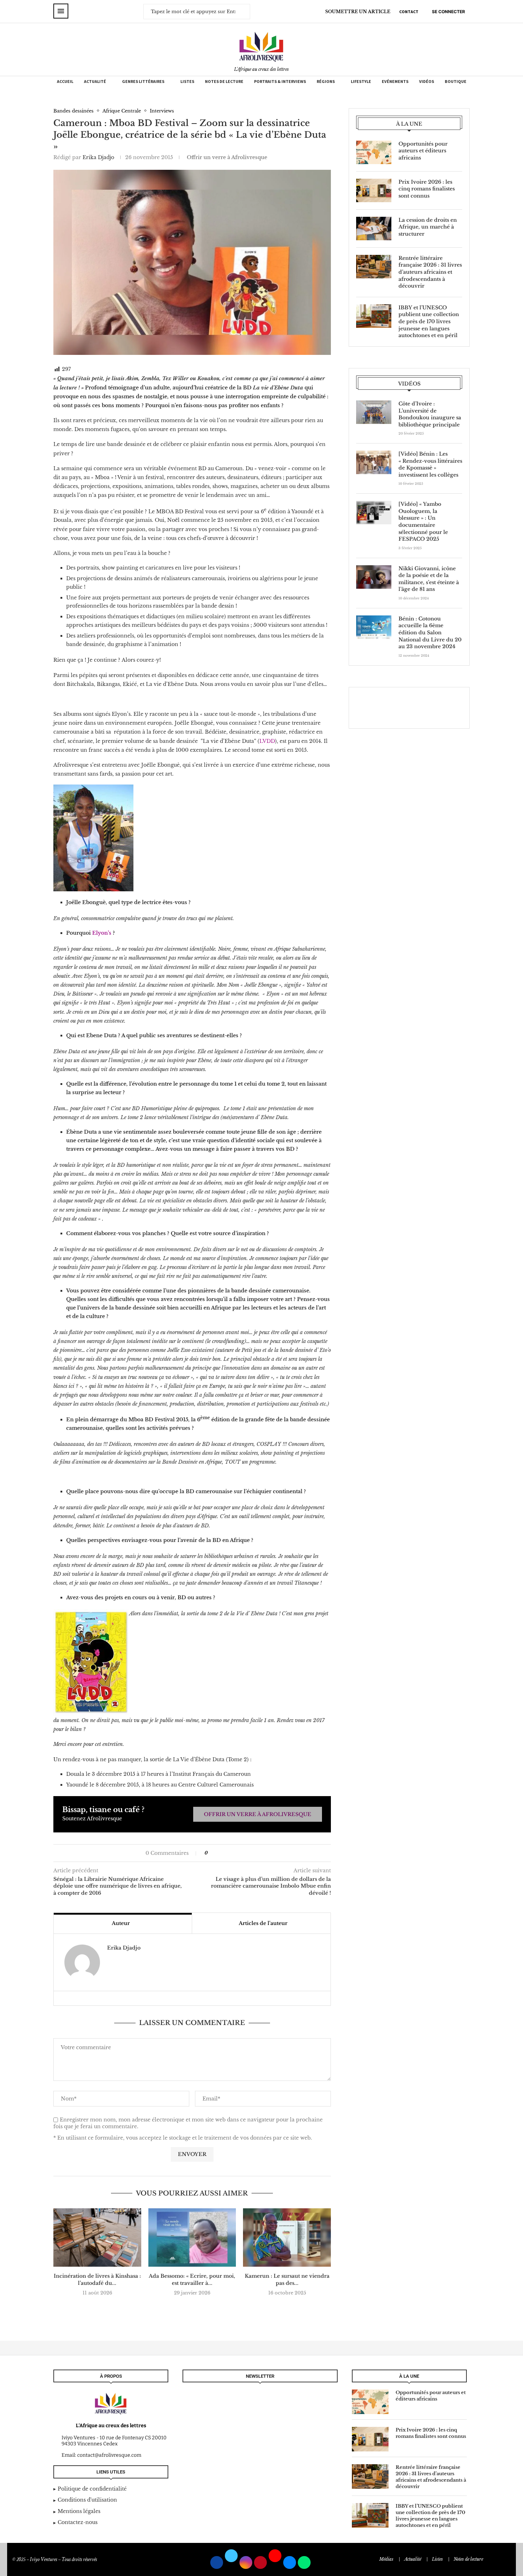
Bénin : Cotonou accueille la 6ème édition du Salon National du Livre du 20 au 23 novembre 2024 (430, 633)
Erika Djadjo (98, 157)
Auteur (121, 1923)
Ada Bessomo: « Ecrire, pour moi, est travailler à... (192, 2279)
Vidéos (427, 81)
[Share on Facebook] (216, 1853)
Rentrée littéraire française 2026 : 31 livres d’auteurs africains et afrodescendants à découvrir (430, 272)
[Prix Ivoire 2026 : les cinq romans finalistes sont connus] (374, 190)
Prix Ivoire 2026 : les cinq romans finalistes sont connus (427, 189)
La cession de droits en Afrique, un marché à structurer (428, 227)
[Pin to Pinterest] (228, 1853)
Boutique (456, 81)
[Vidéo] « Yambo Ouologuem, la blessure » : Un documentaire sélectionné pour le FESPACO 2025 (423, 521)
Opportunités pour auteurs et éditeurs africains (423, 151)
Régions (326, 81)
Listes (187, 81)
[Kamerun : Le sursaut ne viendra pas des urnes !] (287, 2237)
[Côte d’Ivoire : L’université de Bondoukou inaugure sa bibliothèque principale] (374, 412)
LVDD (267, 741)
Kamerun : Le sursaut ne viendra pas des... (287, 2279)
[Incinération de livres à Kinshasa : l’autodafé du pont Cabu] (97, 2237)
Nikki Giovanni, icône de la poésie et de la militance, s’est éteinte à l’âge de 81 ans (429, 579)
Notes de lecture (224, 81)
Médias (386, 2559)
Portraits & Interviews (280, 81)
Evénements (395, 81)
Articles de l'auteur (263, 1923)
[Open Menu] (61, 11)
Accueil (65, 81)
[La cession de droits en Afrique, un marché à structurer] (374, 229)
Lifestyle (361, 81)
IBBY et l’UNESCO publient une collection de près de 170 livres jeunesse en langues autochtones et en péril (429, 321)
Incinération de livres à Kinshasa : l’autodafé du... (97, 2279)
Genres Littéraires (143, 81)
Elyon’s (102, 933)
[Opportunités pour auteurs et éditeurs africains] (374, 152)
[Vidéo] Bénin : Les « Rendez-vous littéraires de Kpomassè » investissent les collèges (430, 464)
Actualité (95, 81)
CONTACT (409, 12)
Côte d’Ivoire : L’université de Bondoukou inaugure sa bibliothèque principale (430, 414)
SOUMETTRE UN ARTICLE (358, 12)
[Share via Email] (235, 1853)
